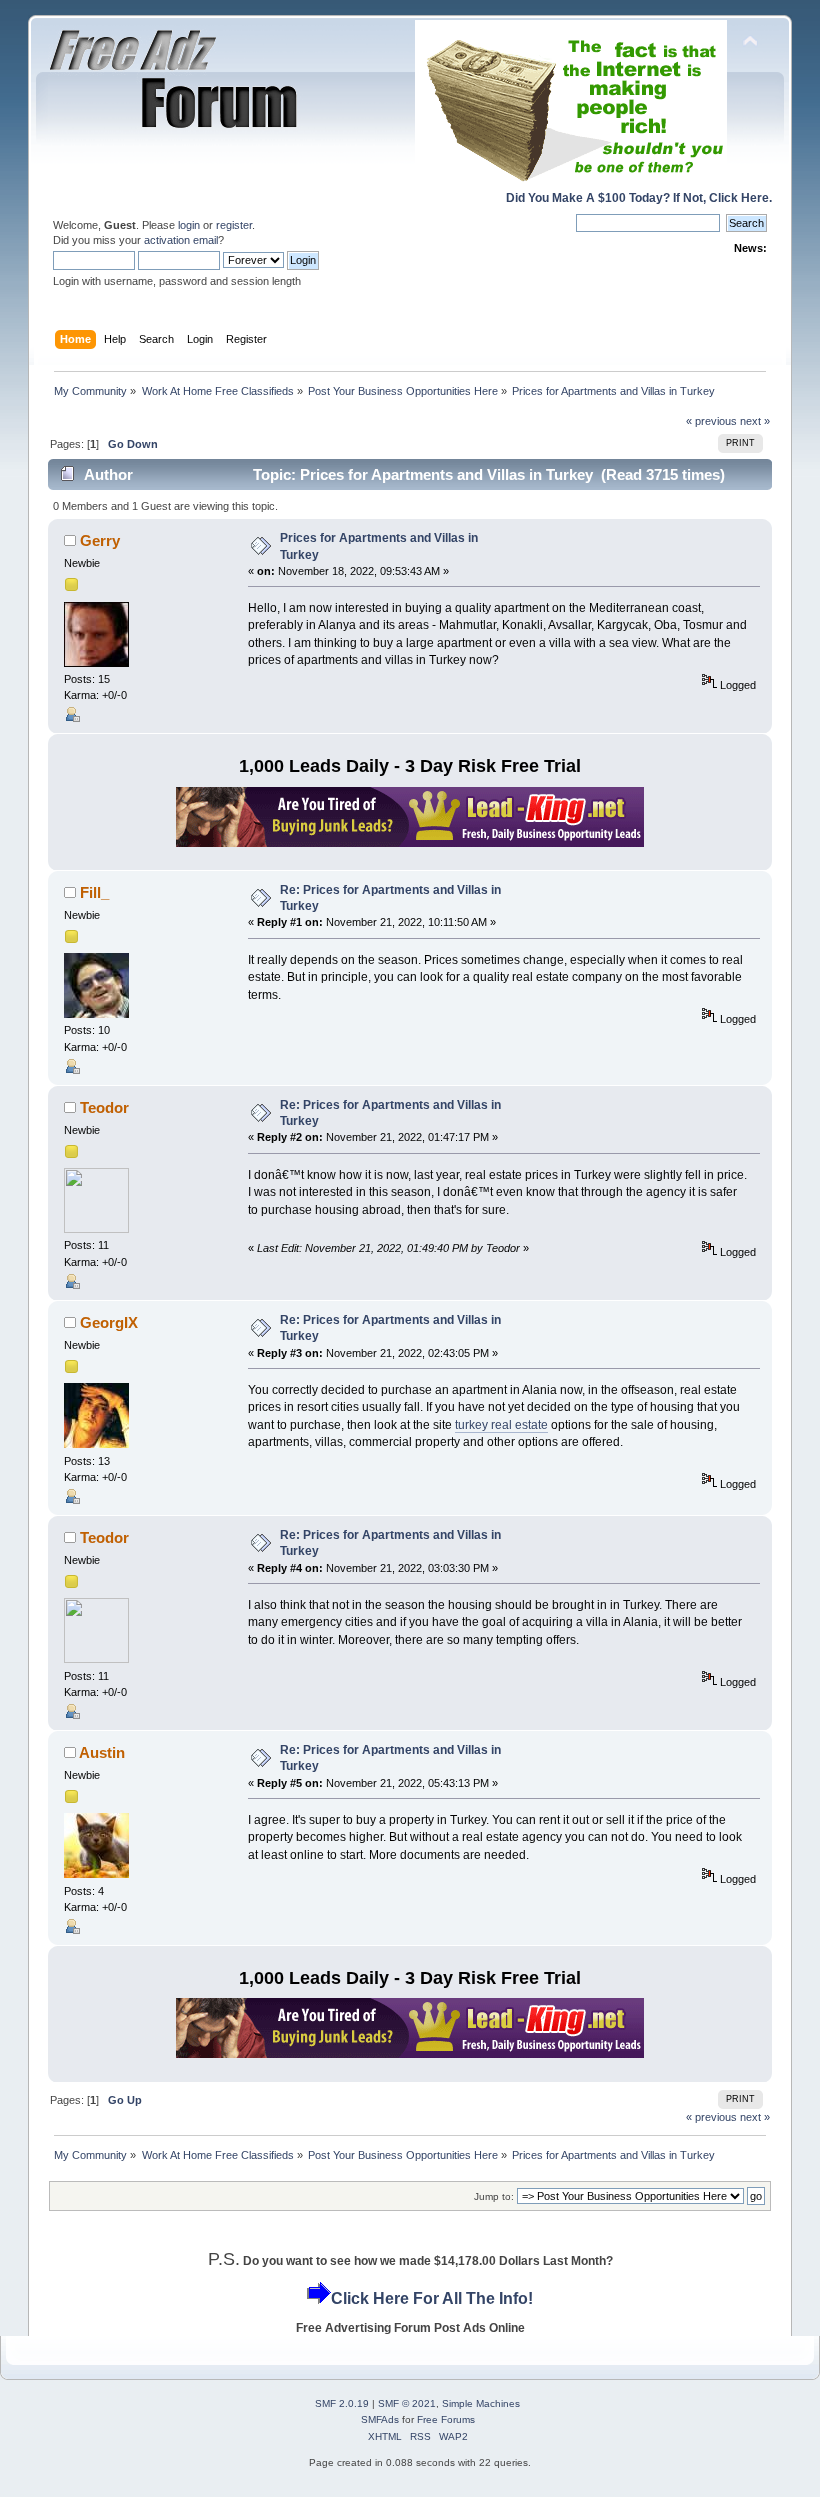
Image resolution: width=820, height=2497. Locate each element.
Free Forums (446, 2419)
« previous (711, 421)
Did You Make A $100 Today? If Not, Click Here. (639, 198)
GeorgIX (109, 1322)
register (234, 225)
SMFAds (380, 2419)
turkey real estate (501, 1425)
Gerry (100, 540)
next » (755, 421)
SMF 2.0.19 (342, 2403)
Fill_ (94, 892)
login (189, 225)
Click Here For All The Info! (432, 2298)
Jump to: (494, 2196)
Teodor (104, 1107)
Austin (102, 1752)
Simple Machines (481, 2403)
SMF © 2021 (407, 2403)
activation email (181, 240)
